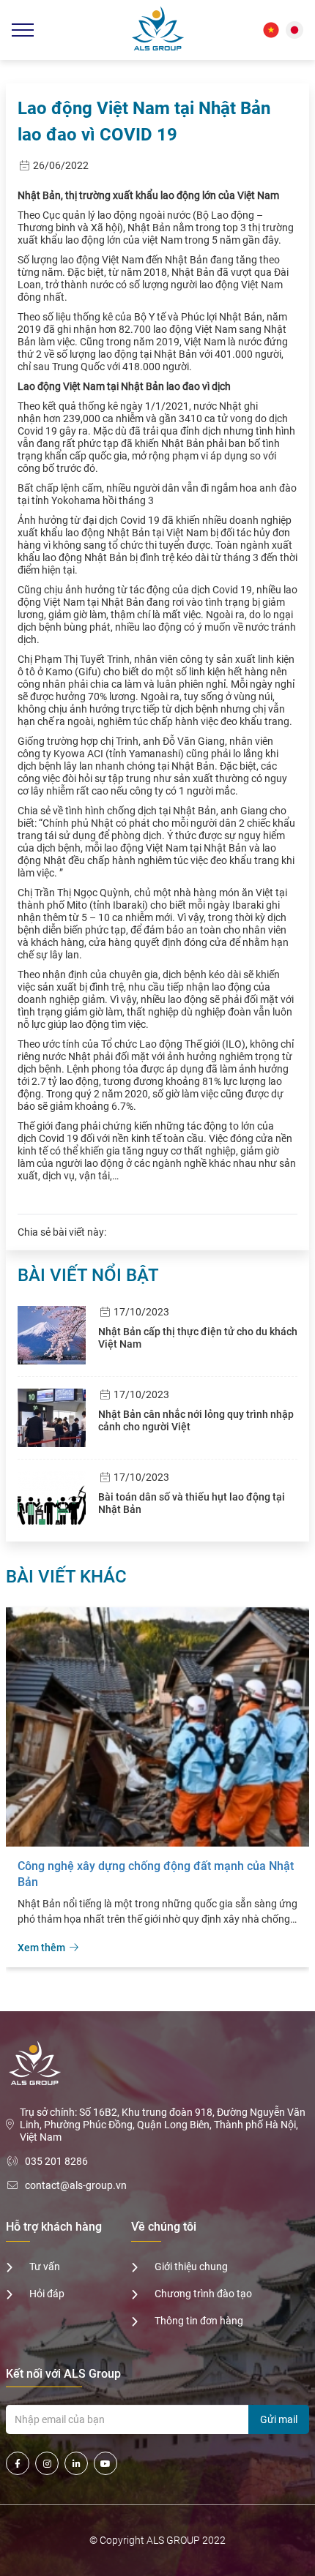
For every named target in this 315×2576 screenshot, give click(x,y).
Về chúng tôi (164, 2227)
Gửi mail (279, 2419)
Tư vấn (45, 2267)
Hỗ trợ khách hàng (54, 2227)
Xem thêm (44, 1948)
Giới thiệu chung (191, 2267)
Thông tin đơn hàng (199, 2321)
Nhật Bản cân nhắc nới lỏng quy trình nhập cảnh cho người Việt (196, 1420)
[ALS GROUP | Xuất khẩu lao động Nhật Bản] (157, 30)
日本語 (295, 30)
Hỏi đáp (47, 2294)
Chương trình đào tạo (203, 2294)
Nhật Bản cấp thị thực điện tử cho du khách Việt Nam (198, 1338)
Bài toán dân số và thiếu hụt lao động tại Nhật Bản (192, 1503)
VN (271, 30)
